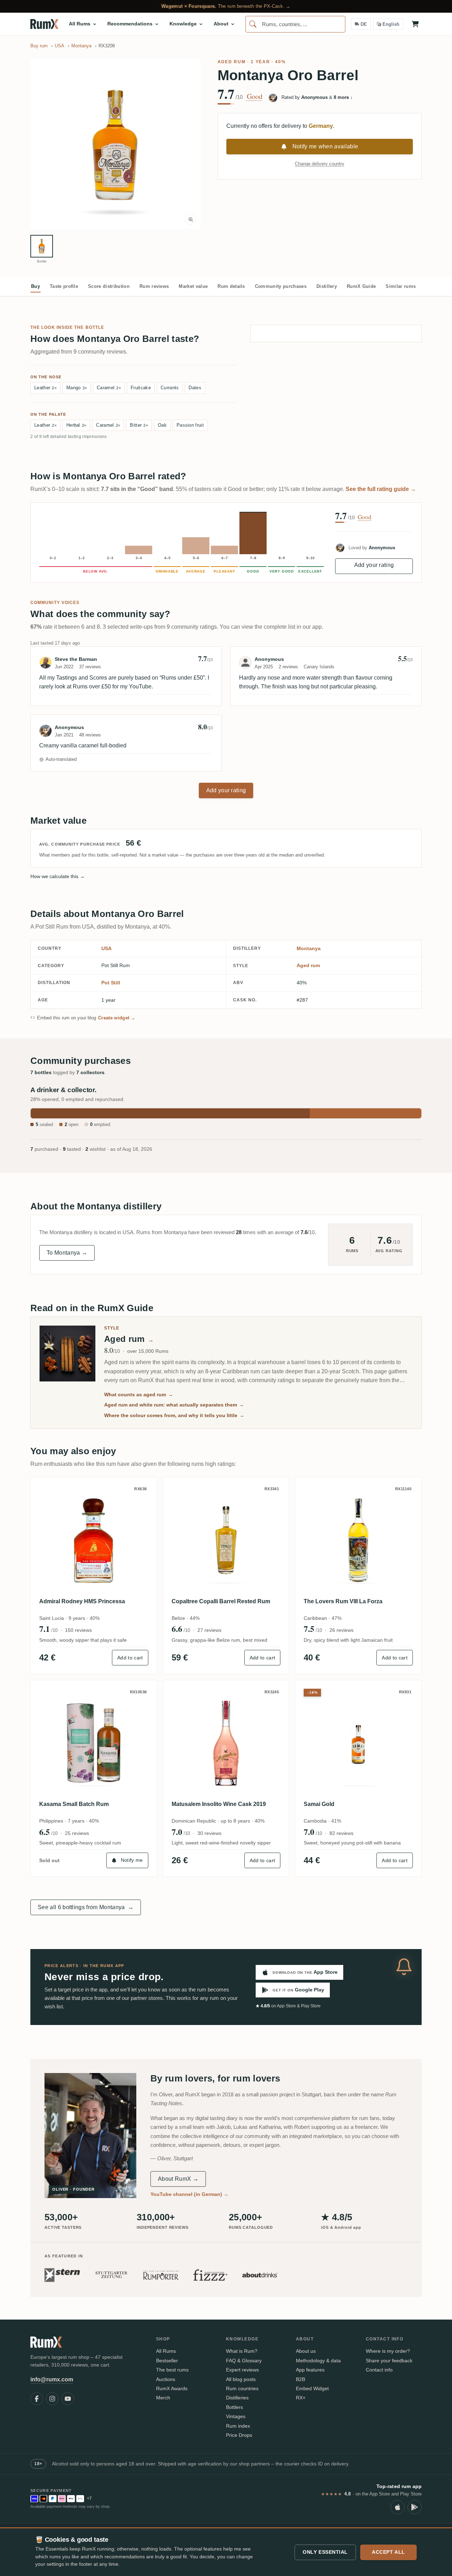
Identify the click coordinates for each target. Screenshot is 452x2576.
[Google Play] (415, 2507)
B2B (301, 2379)
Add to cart (130, 1658)
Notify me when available (325, 146)
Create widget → (117, 1018)
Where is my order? (388, 2351)
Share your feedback (389, 2361)
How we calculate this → (58, 876)
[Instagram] (52, 2399)
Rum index (238, 2426)
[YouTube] (68, 2399)
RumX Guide (361, 286)
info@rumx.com (52, 2379)
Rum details (231, 286)
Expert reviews (242, 2370)
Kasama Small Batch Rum (74, 1804)
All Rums (166, 2351)
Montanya (309, 948)
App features (310, 2370)
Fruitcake (141, 388)
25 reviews (77, 1833)
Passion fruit (190, 425)
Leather (45, 388)
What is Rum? (242, 2351)
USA (106, 948)
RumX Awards (172, 2388)
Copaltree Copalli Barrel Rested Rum (221, 1601)
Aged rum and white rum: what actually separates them (174, 1405)
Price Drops (239, 2435)
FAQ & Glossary (244, 2361)
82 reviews (341, 1833)
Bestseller (167, 2361)
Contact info (379, 2370)
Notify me (132, 1860)
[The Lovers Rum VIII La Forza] (358, 1540)
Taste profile (64, 286)
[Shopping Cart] (415, 24)
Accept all (388, 2552)
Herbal (76, 425)
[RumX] (44, 24)
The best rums (172, 2370)
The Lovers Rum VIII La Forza (343, 1601)
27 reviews (209, 1630)
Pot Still (111, 983)
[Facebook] (37, 2399)
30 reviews (209, 1833)
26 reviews (341, 1630)
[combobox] (295, 24)
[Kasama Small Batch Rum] (94, 1743)
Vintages (236, 2416)
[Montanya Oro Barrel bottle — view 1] (42, 246)
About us (306, 2351)
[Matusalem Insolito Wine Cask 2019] (226, 1743)
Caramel (109, 388)
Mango (77, 388)
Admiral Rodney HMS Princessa (82, 1601)
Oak (162, 425)
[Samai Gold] (358, 1743)
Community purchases (281, 286)
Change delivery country (320, 164)
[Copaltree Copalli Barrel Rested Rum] (226, 1540)
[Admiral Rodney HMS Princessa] (94, 1540)
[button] (115, 144)
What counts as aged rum (139, 1394)
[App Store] (398, 2507)
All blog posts (241, 2379)
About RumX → (178, 2179)
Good (255, 96)
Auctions (166, 2379)
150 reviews (78, 1630)
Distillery (327, 286)
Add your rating (374, 565)
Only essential (325, 2552)
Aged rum (231, 62)
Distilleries (237, 2398)
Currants (170, 388)
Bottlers (234, 2407)
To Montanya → (67, 1253)
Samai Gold (319, 1804)
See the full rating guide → (381, 489)
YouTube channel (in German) (189, 2194)
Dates (195, 388)
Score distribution (109, 286)
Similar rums (401, 286)
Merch (163, 2398)
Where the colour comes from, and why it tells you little (174, 1415)
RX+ (301, 2398)
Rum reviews (154, 286)
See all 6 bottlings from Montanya (86, 1907)
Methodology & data (318, 2361)
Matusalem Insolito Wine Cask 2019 (219, 1804)
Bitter (139, 425)
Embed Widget (312, 2388)
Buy (35, 286)
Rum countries (242, 2388)
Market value (193, 286)
